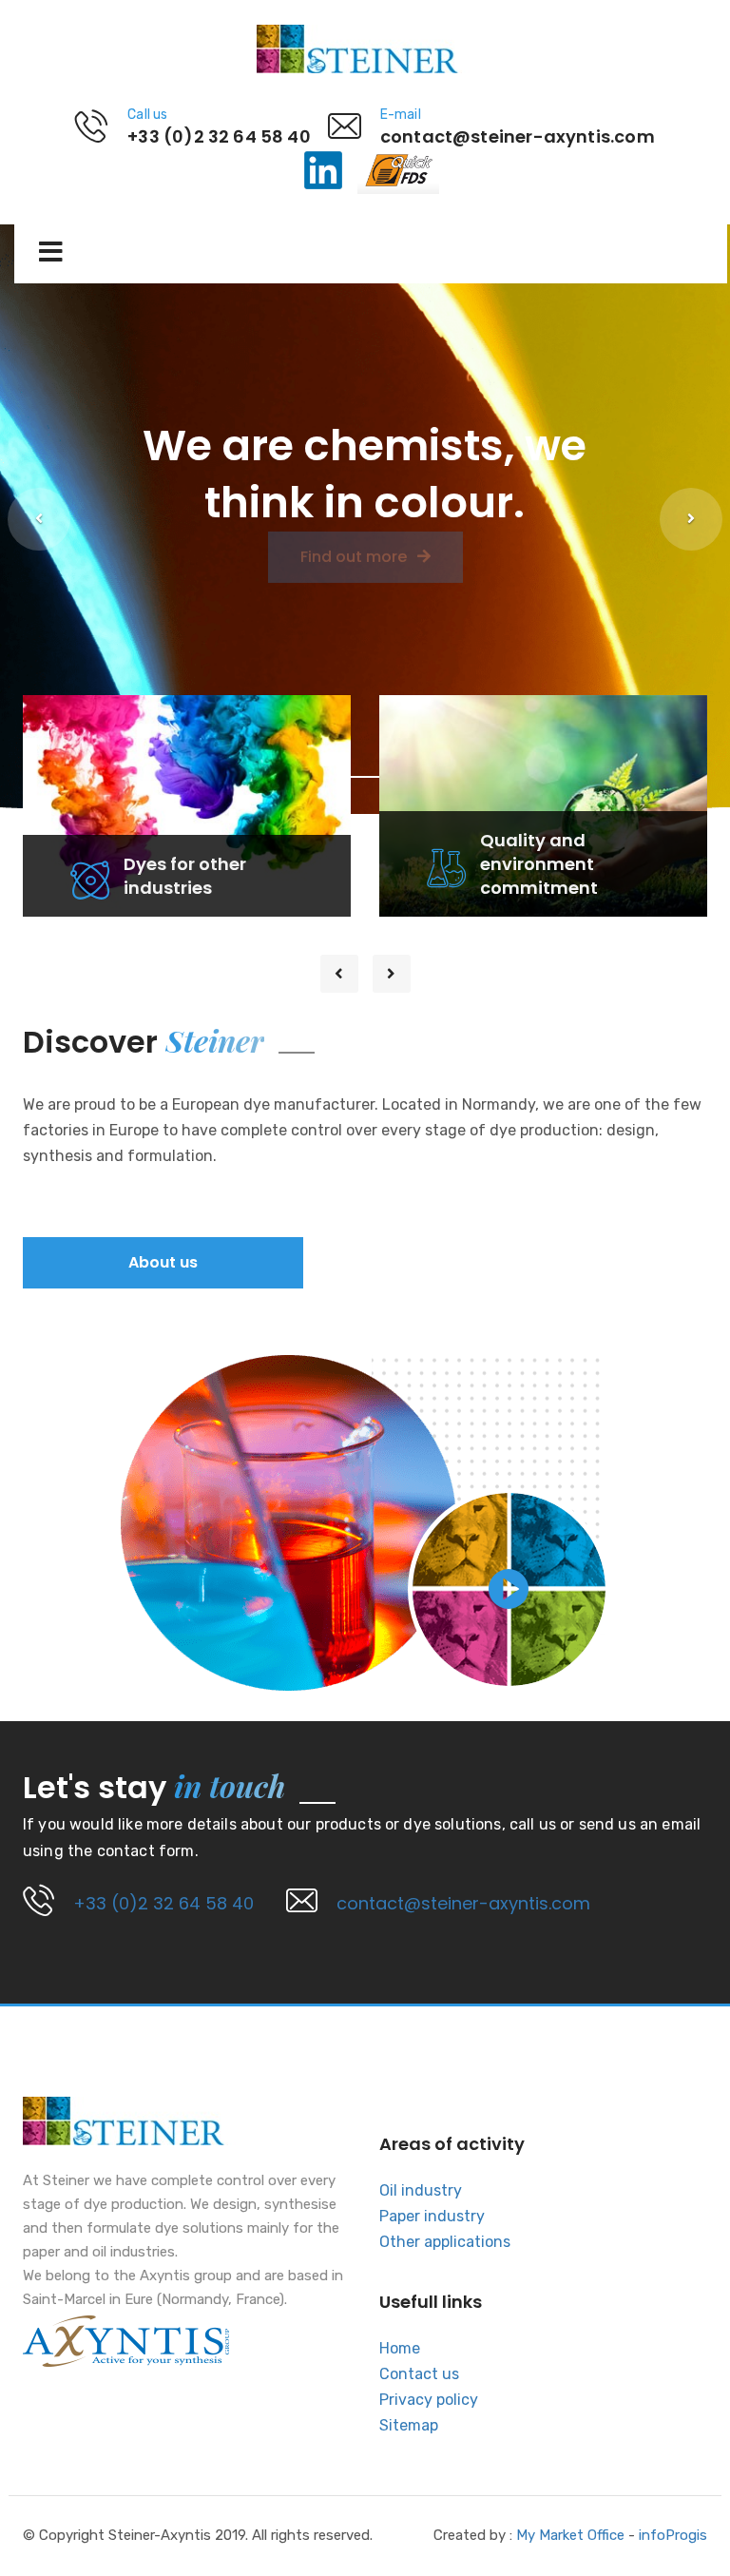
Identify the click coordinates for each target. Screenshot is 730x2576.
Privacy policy (429, 2400)
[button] (39, 519)
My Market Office (570, 2535)
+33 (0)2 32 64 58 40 (163, 1903)
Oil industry (421, 2190)
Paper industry (432, 2216)
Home (400, 2348)
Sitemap (409, 2425)
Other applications (445, 2242)
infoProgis (673, 2535)
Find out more (355, 594)
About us (163, 1262)
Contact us (419, 2374)
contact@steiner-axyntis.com (463, 1903)
